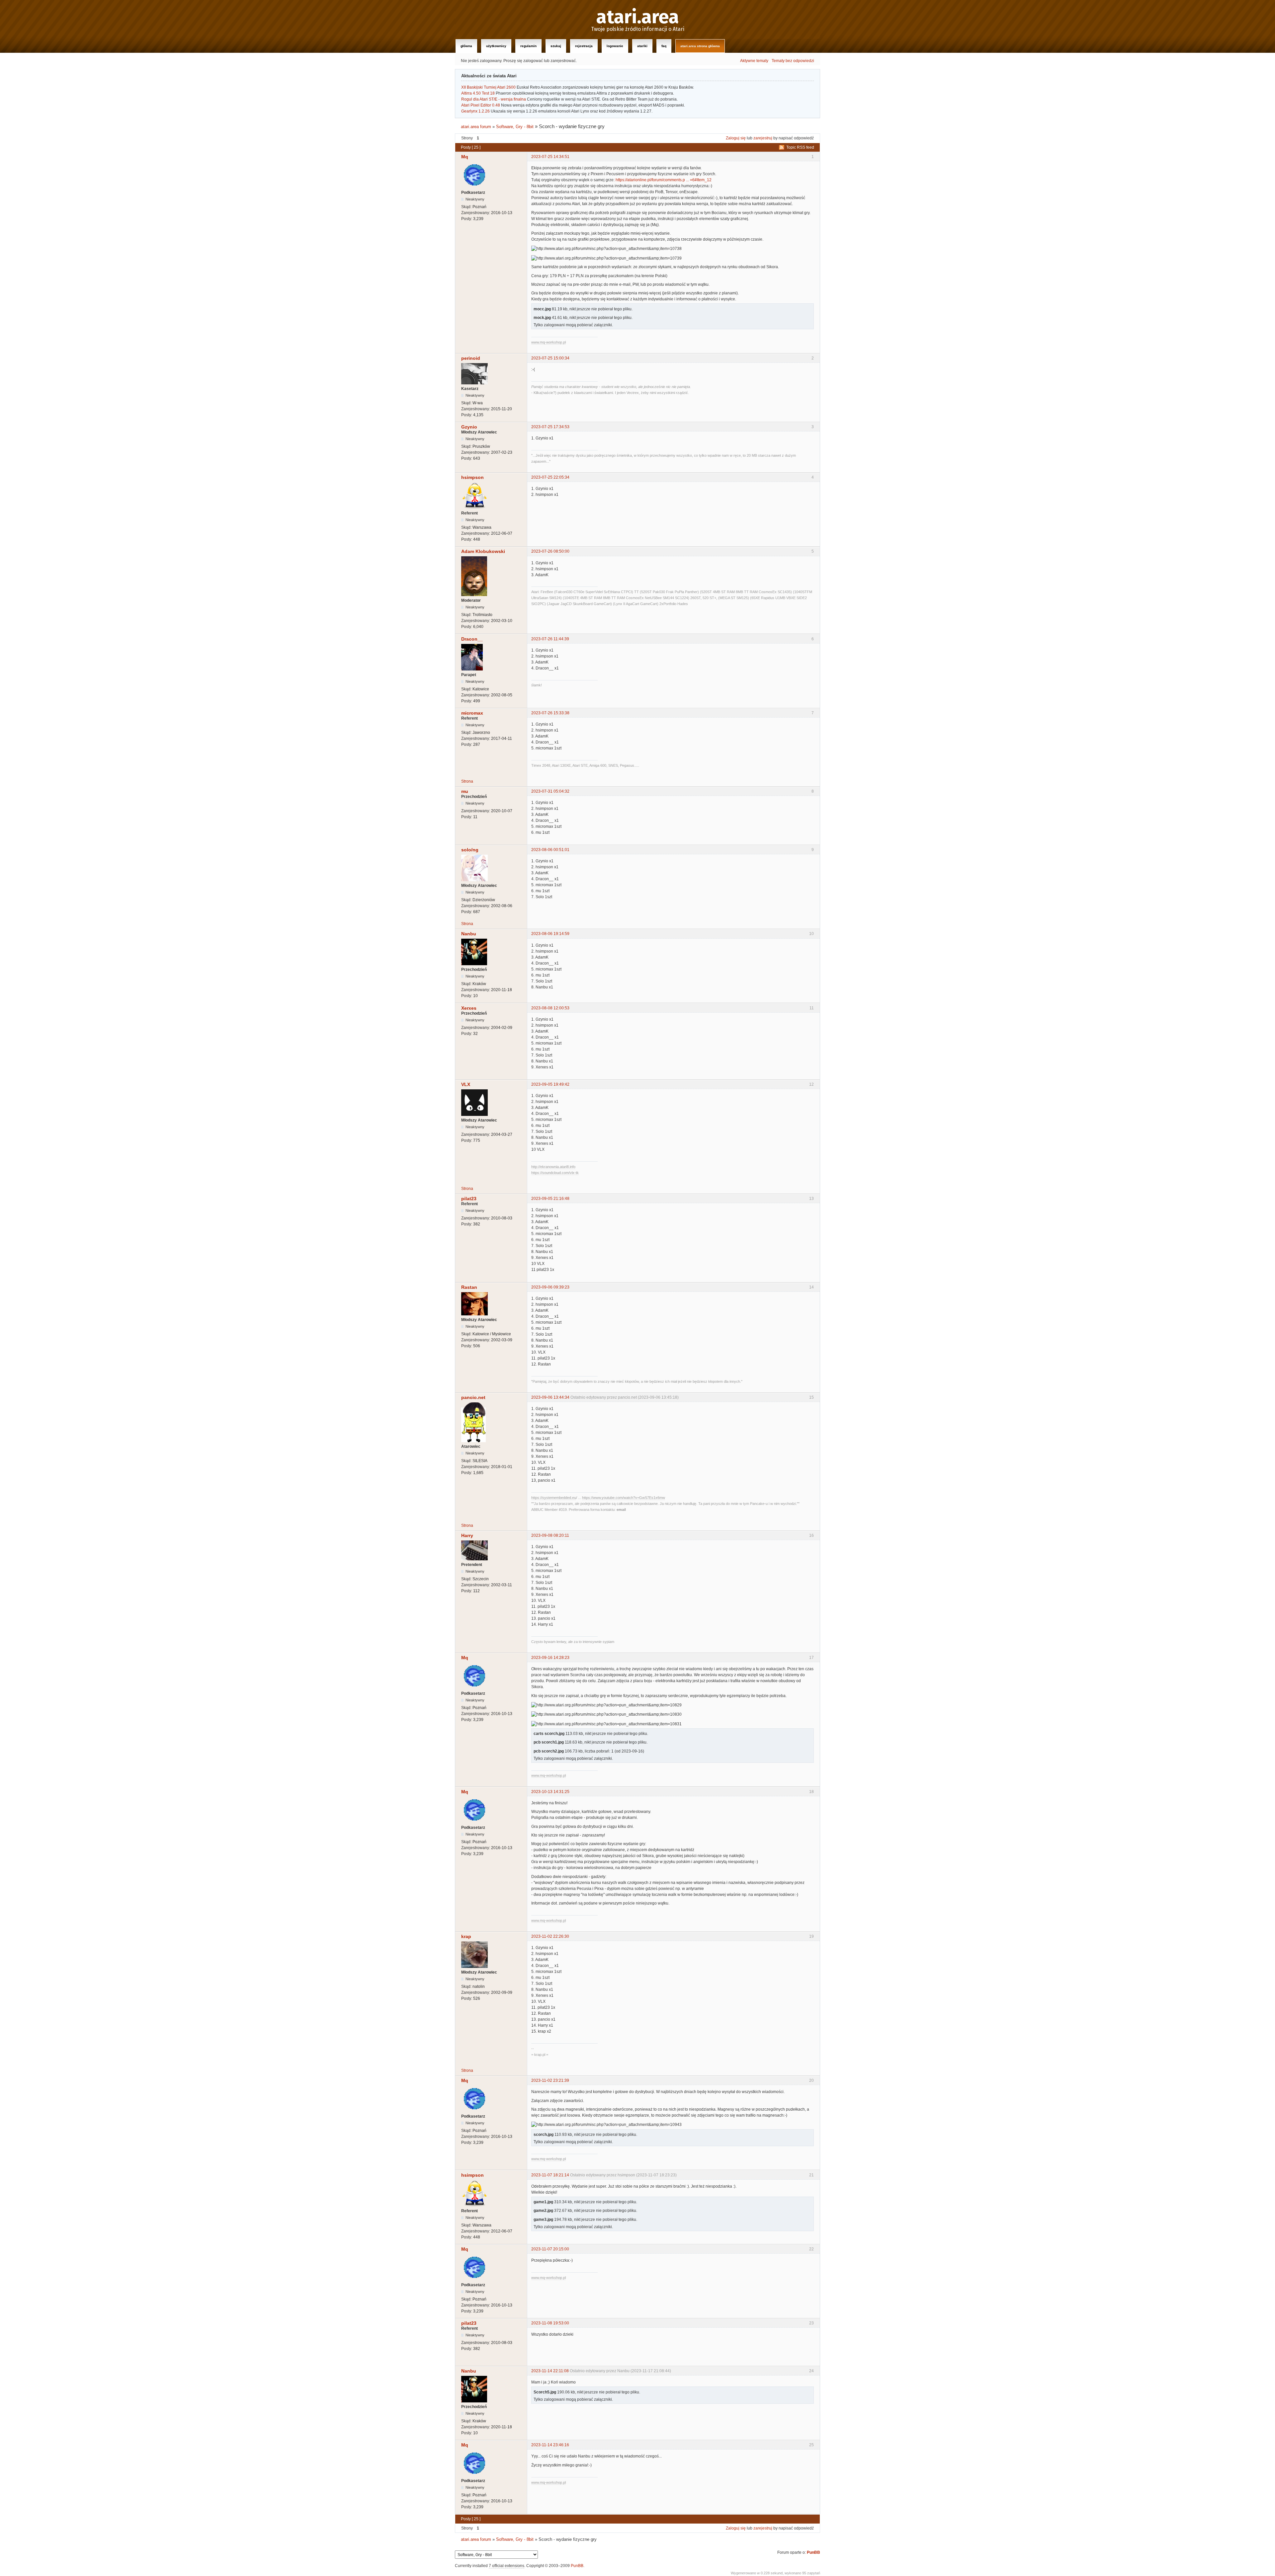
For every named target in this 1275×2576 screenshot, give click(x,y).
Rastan (469, 1287)
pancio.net (473, 1397)
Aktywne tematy (754, 61)
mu (465, 791)
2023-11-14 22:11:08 (550, 2371)
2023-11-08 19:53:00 (550, 2323)
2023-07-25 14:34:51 (550, 157)
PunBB (813, 2552)
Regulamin (528, 46)
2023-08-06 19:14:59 (550, 934)
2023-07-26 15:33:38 (550, 713)
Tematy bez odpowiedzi (793, 61)
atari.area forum (476, 127)
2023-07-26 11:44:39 (550, 639)
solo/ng (470, 850)
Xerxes (469, 1008)
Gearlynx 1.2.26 (475, 111)
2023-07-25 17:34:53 (550, 427)
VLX (466, 1084)
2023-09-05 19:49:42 (550, 1084)
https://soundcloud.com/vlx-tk (555, 1173)
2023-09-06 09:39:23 (550, 1287)
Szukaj (556, 46)
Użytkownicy (496, 46)
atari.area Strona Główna (700, 46)
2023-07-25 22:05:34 (550, 477)
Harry (467, 1535)
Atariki (642, 46)
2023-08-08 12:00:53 (550, 1008)
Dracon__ (472, 639)
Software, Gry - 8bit (515, 127)
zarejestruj (763, 138)
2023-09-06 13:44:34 (550, 1397)
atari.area (638, 17)
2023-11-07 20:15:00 (550, 2249)
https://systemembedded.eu (554, 1498)
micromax (472, 713)
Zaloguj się (736, 138)
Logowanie (615, 46)
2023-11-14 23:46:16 (550, 2445)
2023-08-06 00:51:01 (550, 850)
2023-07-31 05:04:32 (550, 791)
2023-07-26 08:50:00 (550, 551)
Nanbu (469, 934)
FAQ (664, 46)
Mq (465, 157)
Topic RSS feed (800, 147)
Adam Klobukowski (483, 551)
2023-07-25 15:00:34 (550, 358)
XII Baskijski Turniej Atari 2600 (488, 87)
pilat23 (469, 1199)
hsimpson (472, 477)
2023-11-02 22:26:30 (550, 1936)
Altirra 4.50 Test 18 (478, 93)
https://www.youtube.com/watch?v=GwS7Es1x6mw (624, 1498)
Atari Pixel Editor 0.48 (481, 105)
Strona (467, 781)
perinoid (471, 358)
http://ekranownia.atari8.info (553, 1167)
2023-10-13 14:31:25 (550, 1792)
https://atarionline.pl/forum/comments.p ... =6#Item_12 (664, 180)
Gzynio (469, 427)
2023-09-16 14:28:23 (550, 1658)
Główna (466, 46)
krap (466, 1936)
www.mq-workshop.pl (549, 342)
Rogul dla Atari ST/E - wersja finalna (494, 99)
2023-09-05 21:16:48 (550, 1199)
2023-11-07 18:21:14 (550, 2175)
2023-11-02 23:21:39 (550, 2080)
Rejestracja (584, 46)
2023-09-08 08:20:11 (550, 1535)
